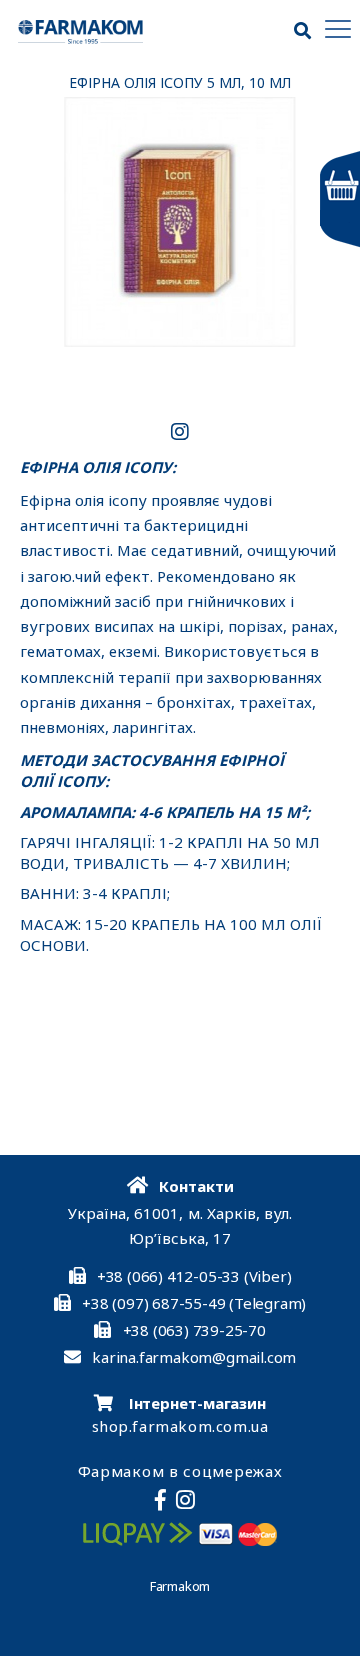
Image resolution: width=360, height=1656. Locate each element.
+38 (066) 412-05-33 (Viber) (194, 1276)
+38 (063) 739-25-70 (194, 1330)
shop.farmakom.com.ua (180, 1426)
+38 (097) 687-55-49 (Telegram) (194, 1303)
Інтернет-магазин (195, 1403)
